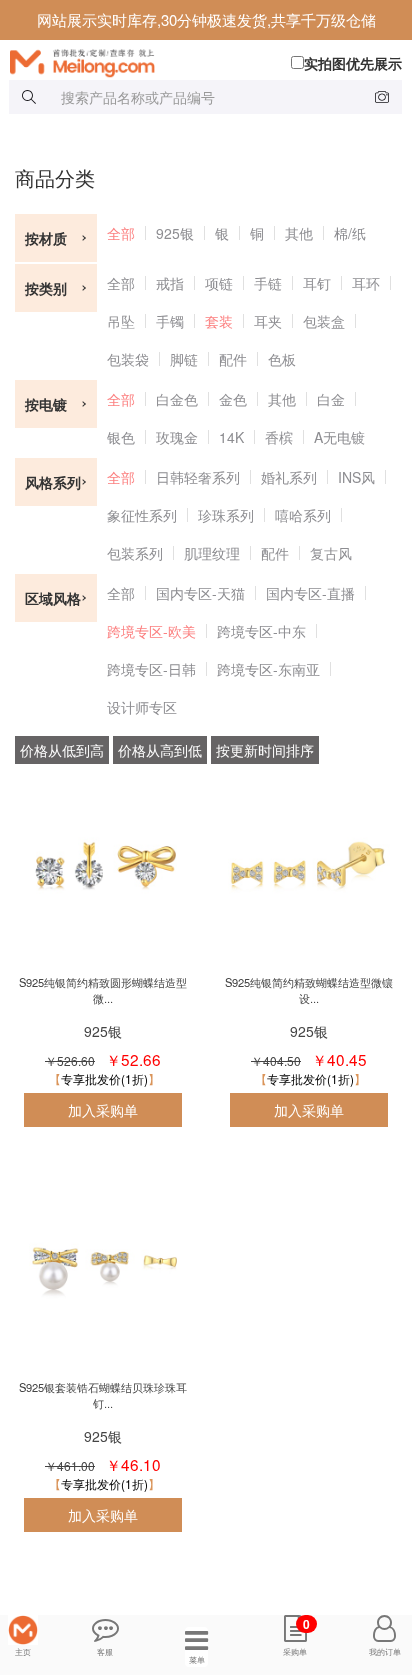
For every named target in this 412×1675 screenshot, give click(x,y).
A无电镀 (339, 437)
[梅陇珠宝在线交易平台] (211, 61)
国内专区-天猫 (200, 593)
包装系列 (135, 553)
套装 (219, 321)
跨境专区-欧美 (151, 631)
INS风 (356, 477)
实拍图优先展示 (353, 63)
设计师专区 (142, 707)
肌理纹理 (212, 553)
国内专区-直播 (310, 593)
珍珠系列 (226, 515)
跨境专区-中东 (261, 631)
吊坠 (121, 321)
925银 (175, 233)
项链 (219, 283)
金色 (233, 399)
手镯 (170, 321)
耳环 (366, 283)
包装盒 (324, 321)
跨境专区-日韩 (151, 669)
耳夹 (268, 321)
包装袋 (128, 359)
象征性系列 (142, 515)
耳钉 (317, 283)
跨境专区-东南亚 (268, 669)
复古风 (331, 553)
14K (231, 437)
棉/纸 (350, 233)
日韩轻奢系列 (198, 477)
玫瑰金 (177, 437)
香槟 (279, 437)
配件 (233, 359)
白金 (331, 399)
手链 (268, 283)
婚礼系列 (289, 477)
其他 (299, 233)
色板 (282, 359)
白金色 (177, 399)
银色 (121, 437)
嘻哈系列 (303, 515)
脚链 (184, 359)
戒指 (170, 283)
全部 (121, 233)
